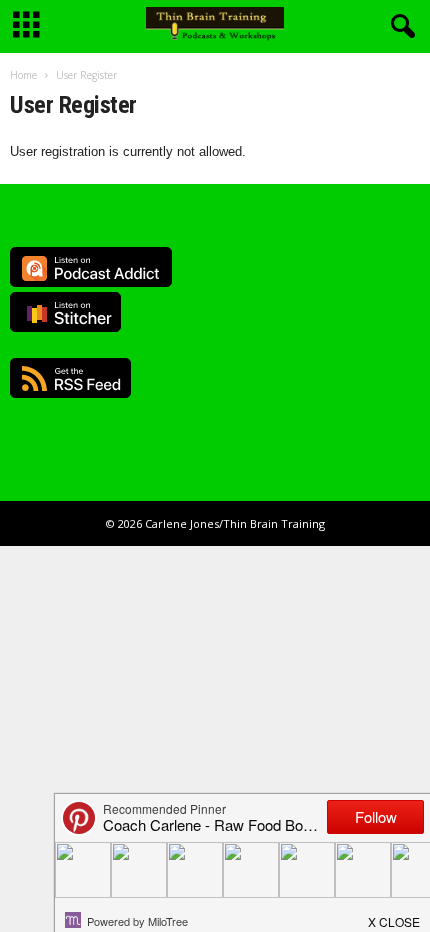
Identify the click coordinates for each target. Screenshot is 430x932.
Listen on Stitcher (65, 312)
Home (23, 75)
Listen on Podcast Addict (91, 267)
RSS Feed (70, 378)
